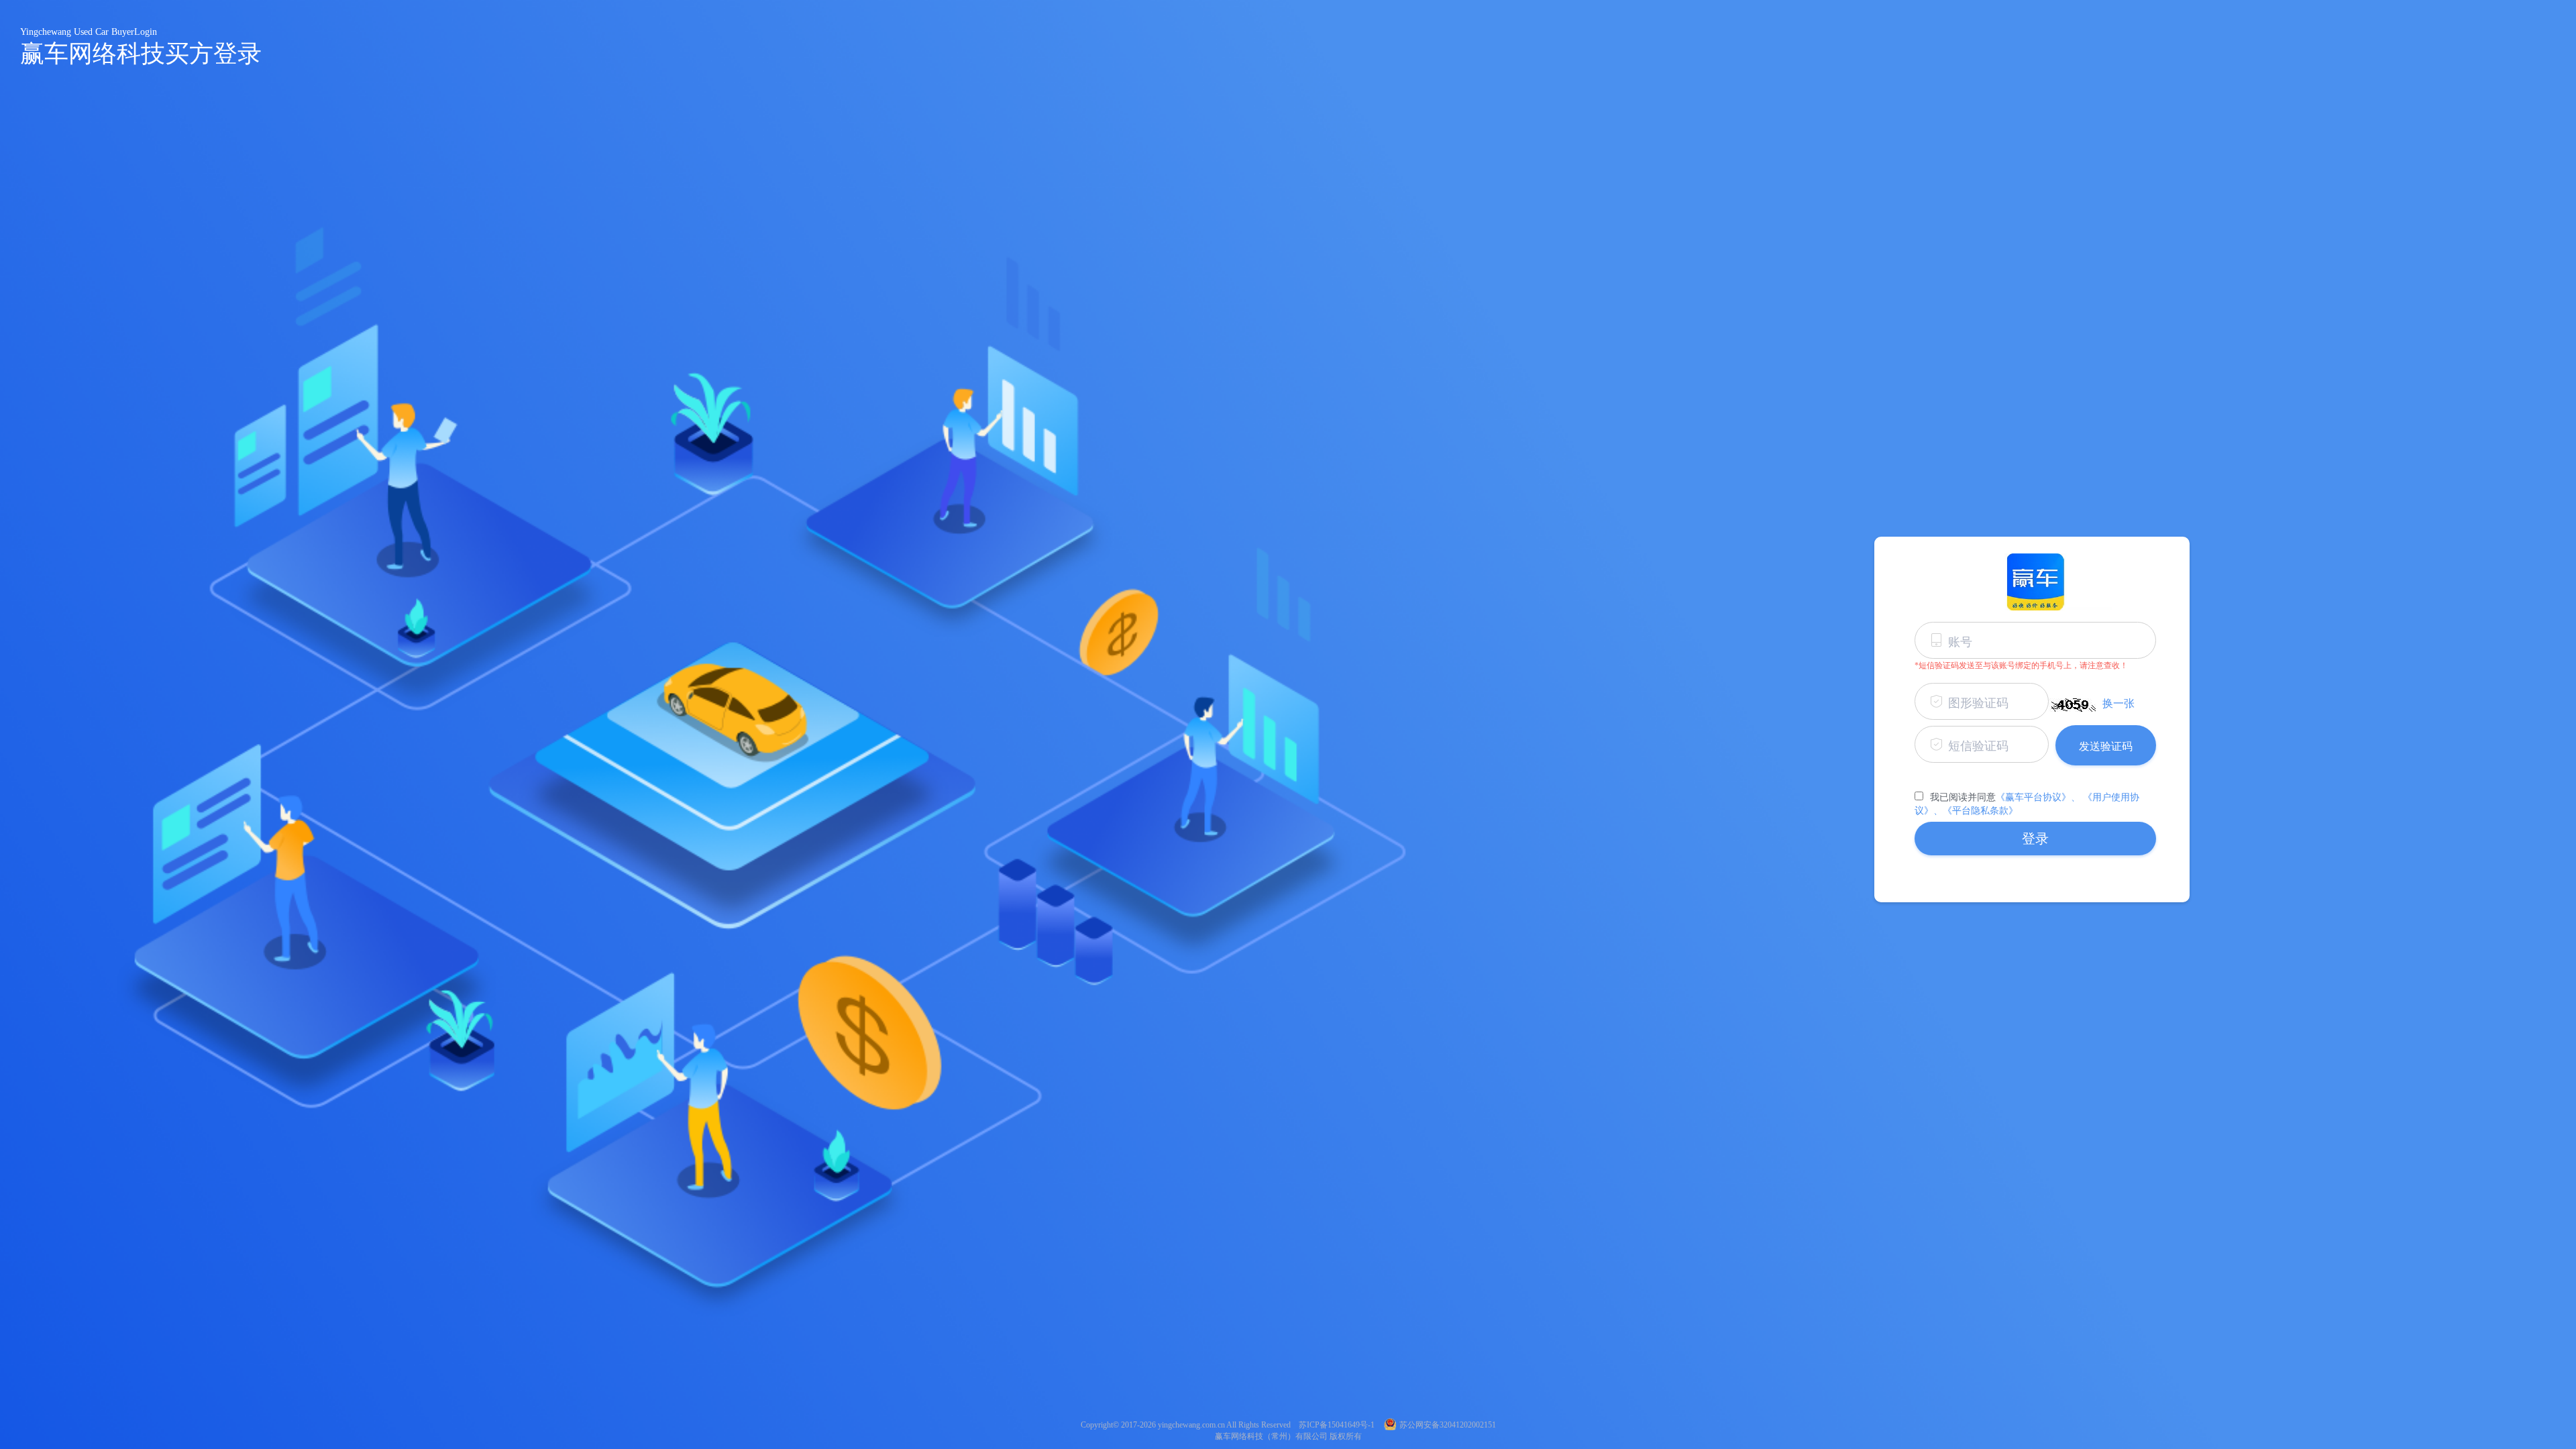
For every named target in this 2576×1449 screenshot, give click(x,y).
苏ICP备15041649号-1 (1337, 1425)
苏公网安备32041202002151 (1448, 1425)
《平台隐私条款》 (1980, 811)
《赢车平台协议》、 (2038, 797)
